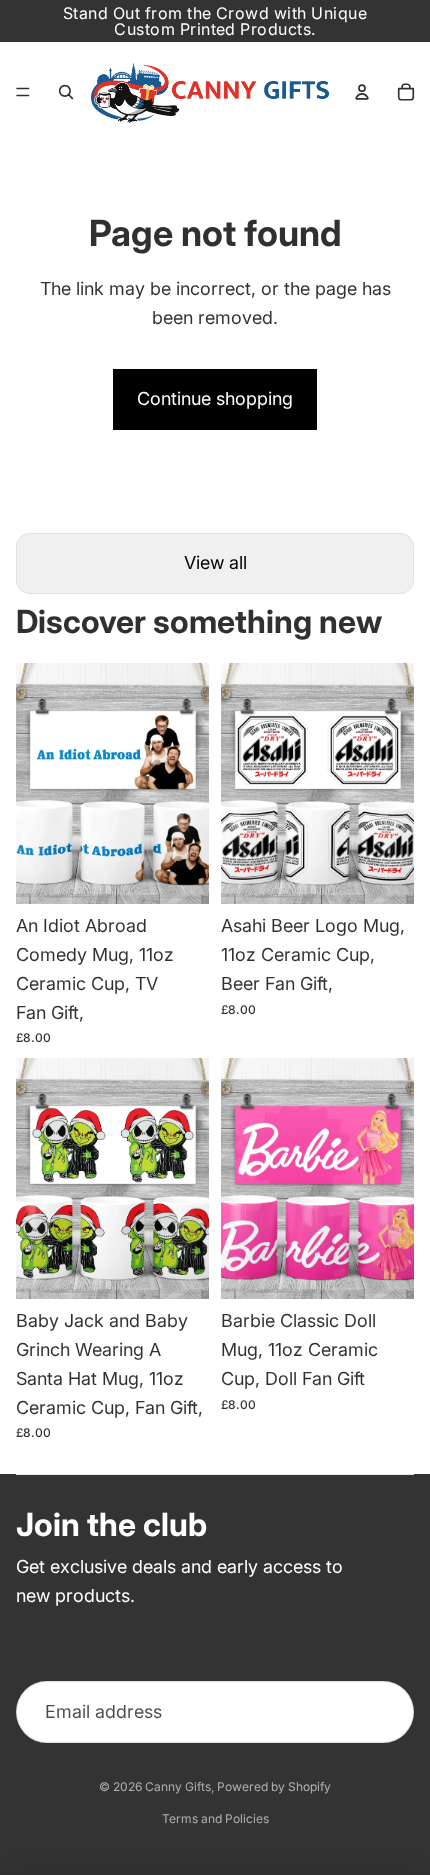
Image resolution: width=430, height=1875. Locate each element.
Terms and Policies (215, 1818)
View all (215, 562)
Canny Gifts (178, 1786)
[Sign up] (382, 1712)
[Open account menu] (362, 92)
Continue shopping (215, 398)
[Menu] (23, 92)
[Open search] (66, 92)
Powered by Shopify (274, 1786)
